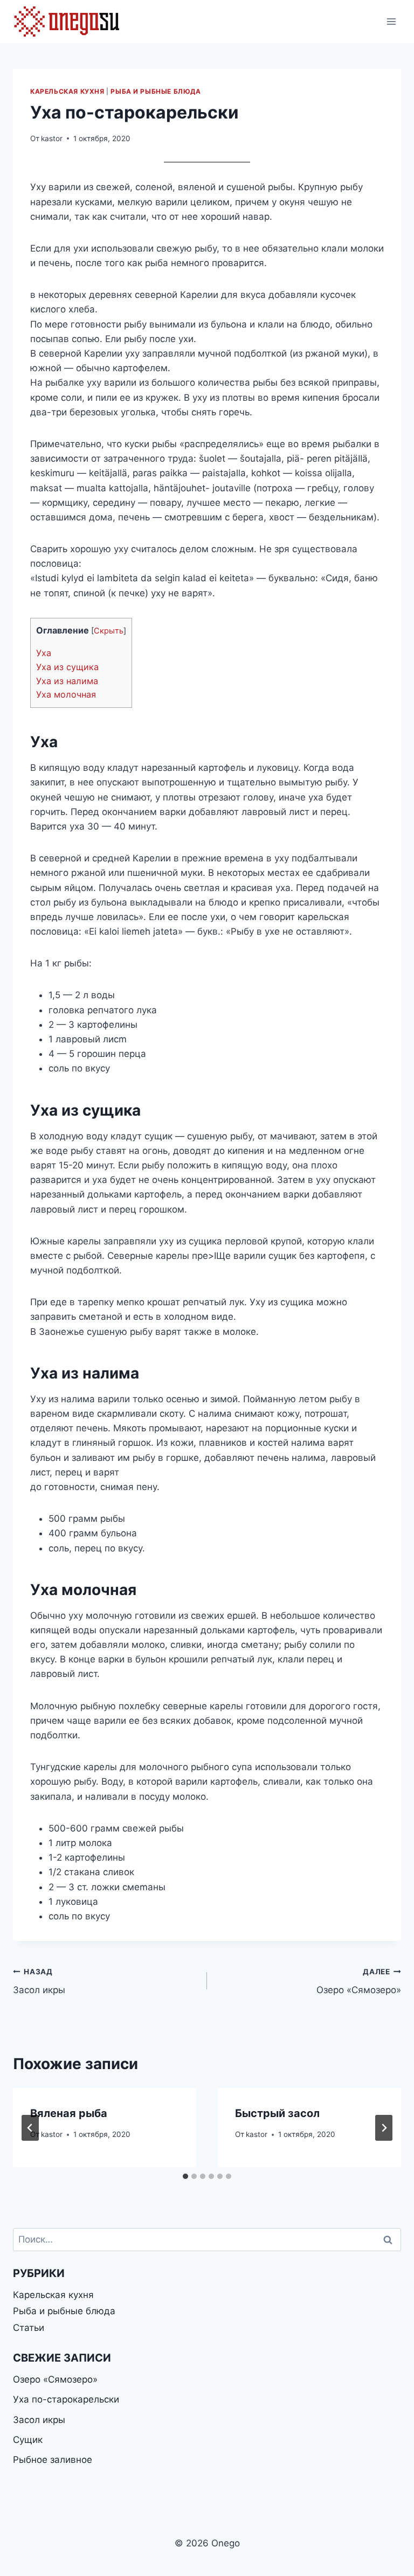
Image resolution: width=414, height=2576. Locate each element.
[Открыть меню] (391, 21)
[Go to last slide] (30, 2128)
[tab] (185, 2176)
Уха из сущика (67, 667)
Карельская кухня (67, 91)
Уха (44, 653)
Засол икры (39, 1982)
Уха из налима (67, 681)
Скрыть (109, 631)
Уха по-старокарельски (66, 2399)
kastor (52, 138)
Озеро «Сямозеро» (359, 1982)
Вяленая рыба (69, 2113)
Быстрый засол (277, 2113)
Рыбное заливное (53, 2460)
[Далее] (384, 2128)
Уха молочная (66, 694)
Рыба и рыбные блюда (156, 91)
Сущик (28, 2440)
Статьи (29, 2328)
